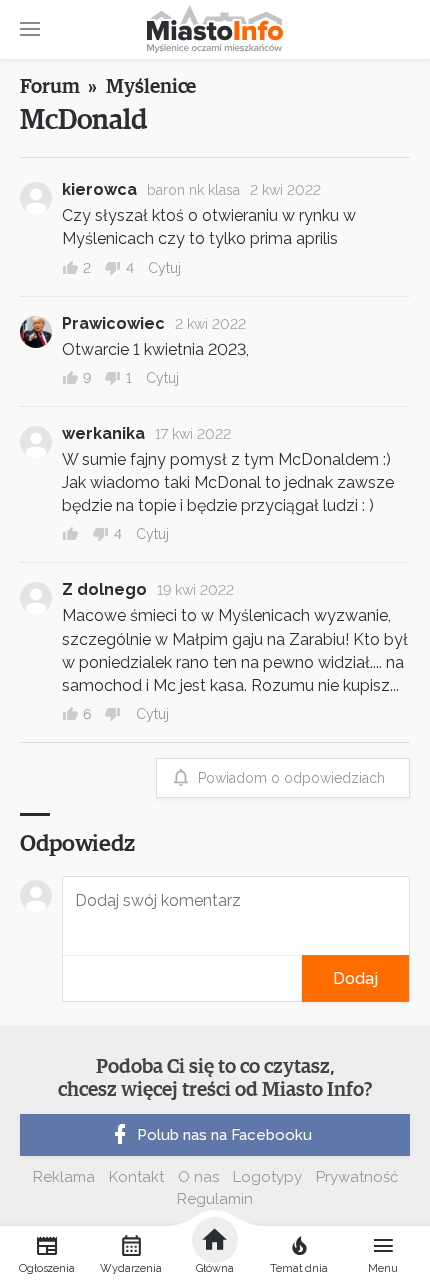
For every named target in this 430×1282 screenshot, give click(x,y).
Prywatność (357, 1177)
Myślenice (151, 87)
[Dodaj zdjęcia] (69, 978)
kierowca (99, 189)
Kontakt (136, 1177)
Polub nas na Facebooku (224, 1135)
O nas (198, 1177)
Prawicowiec (113, 323)
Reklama (64, 1177)
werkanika (103, 433)
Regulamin (215, 1199)
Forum (50, 87)
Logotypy (267, 1177)
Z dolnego (104, 589)
